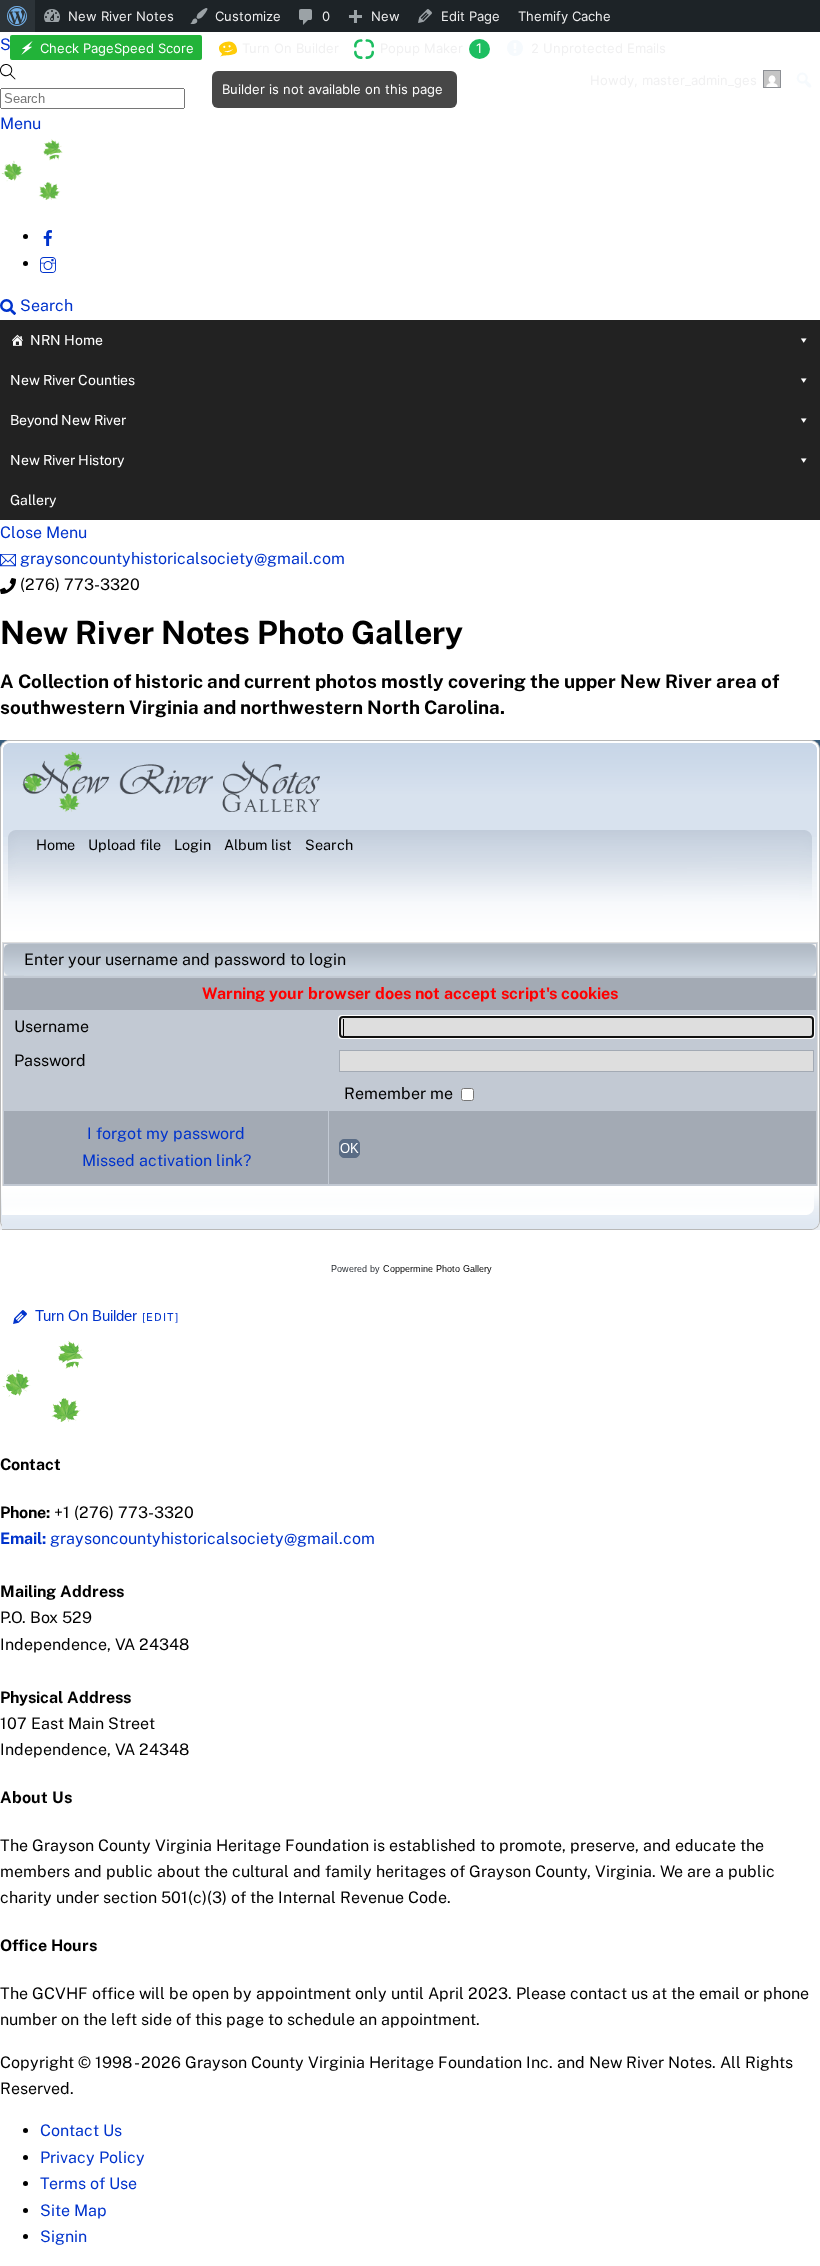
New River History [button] (67, 460)
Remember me (400, 1093)
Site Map (73, 2210)
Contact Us (81, 2130)
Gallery (33, 500)
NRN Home (66, 340)
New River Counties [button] (72, 380)
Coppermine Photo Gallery (437, 1269)
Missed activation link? (166, 1160)
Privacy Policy (92, 2157)
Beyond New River (68, 420)
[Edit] (161, 1317)
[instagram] (48, 263)
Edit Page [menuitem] (470, 16)
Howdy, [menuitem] (673, 80)
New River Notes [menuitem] (121, 16)
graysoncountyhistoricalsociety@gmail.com (187, 1538)
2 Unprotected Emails (598, 48)
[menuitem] (17, 16)
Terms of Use (88, 2183)
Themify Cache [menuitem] (564, 16)
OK (349, 1148)
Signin (63, 2236)
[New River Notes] (150, 194)
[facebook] (48, 236)
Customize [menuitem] (248, 16)
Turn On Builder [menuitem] (284, 52)
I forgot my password (166, 1133)
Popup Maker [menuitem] (431, 48)
